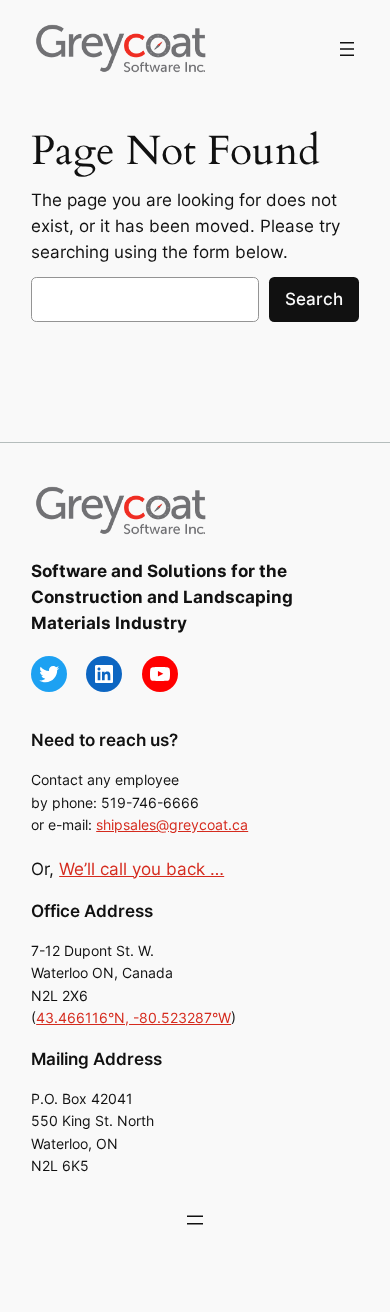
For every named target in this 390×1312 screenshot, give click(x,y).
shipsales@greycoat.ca (172, 824)
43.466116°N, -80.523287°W (133, 1017)
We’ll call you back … (141, 869)
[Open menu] (347, 49)
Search (314, 299)
